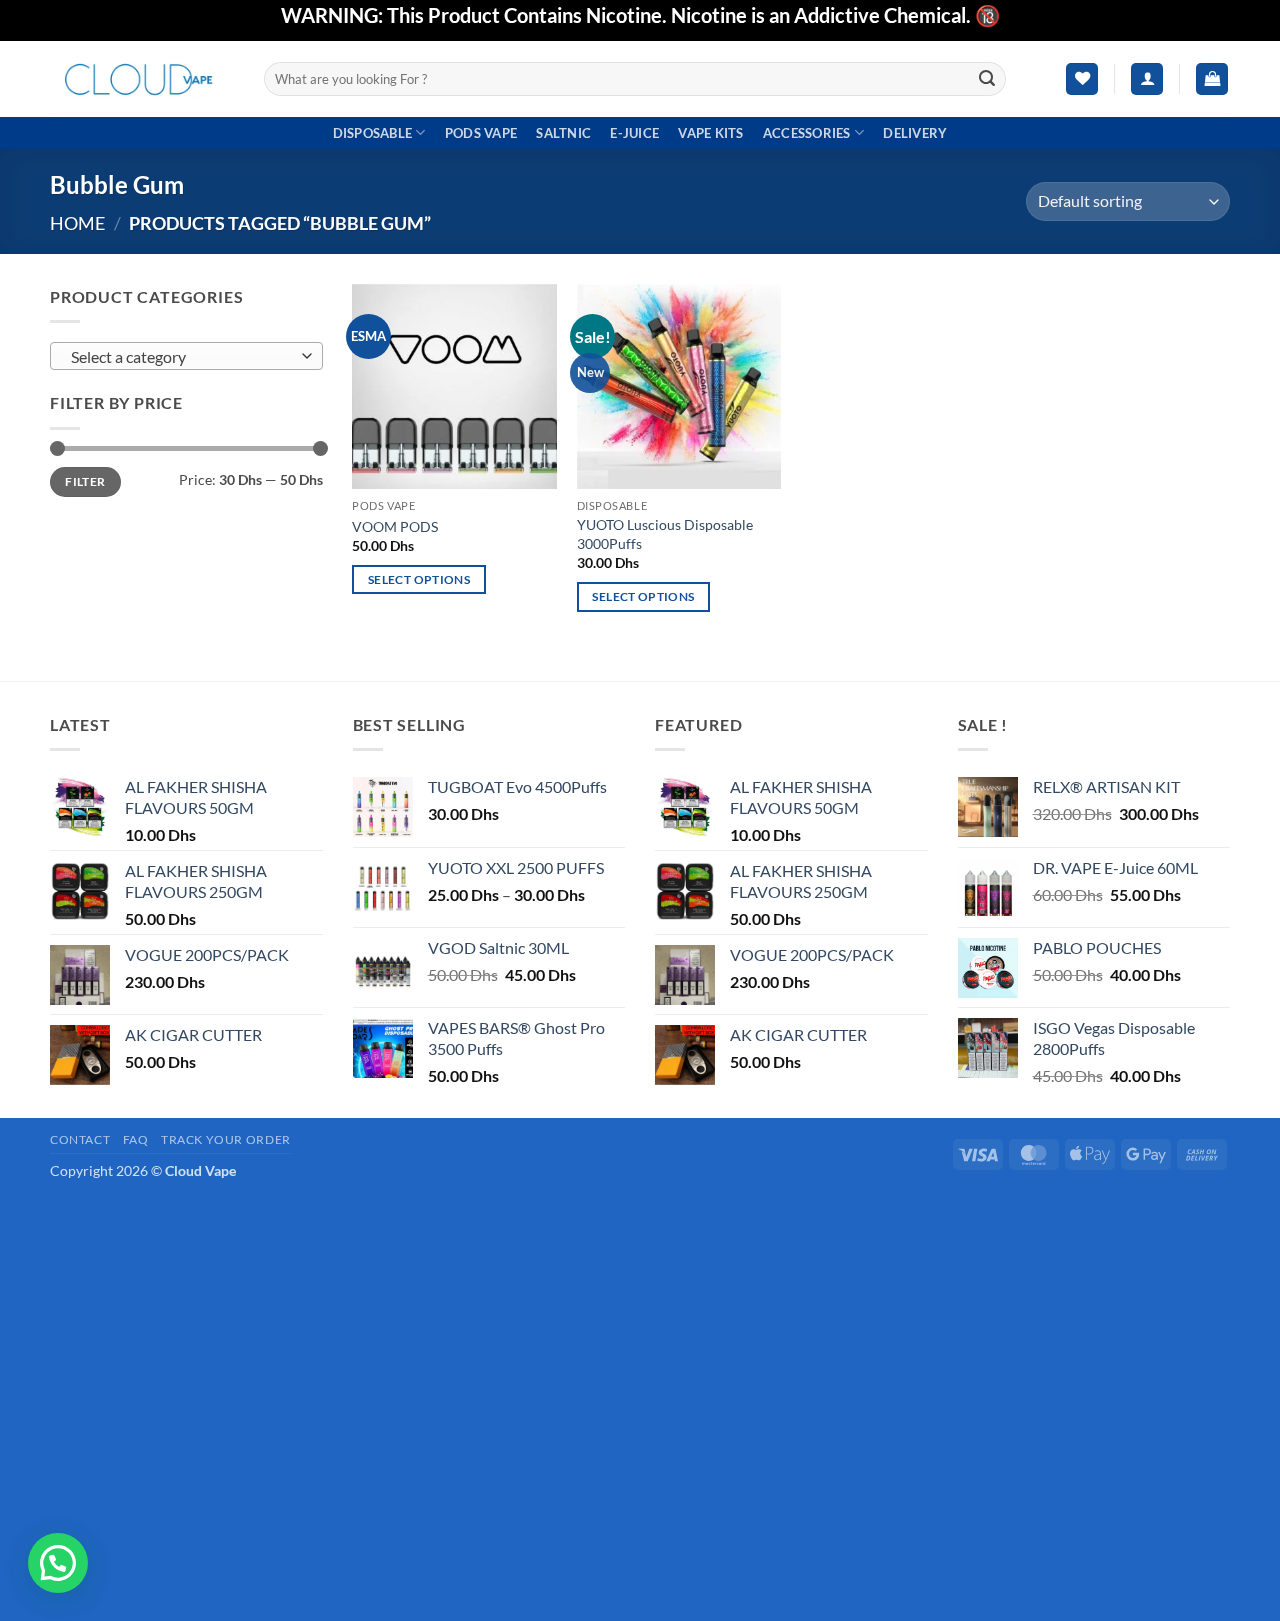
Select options (419, 579)
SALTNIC (563, 133)
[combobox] (186, 356)
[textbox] (181, 357)
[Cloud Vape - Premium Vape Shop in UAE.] (142, 78)
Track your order (226, 1139)
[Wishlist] (1082, 79)
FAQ (136, 1139)
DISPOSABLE (373, 133)
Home (77, 223)
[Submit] (988, 79)
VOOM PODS (395, 526)
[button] (1147, 79)
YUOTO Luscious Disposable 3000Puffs (665, 534)
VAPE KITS (710, 133)
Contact (80, 1139)
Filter (85, 481)
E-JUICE (634, 133)
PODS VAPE (481, 133)
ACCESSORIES (807, 133)
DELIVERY (915, 133)
